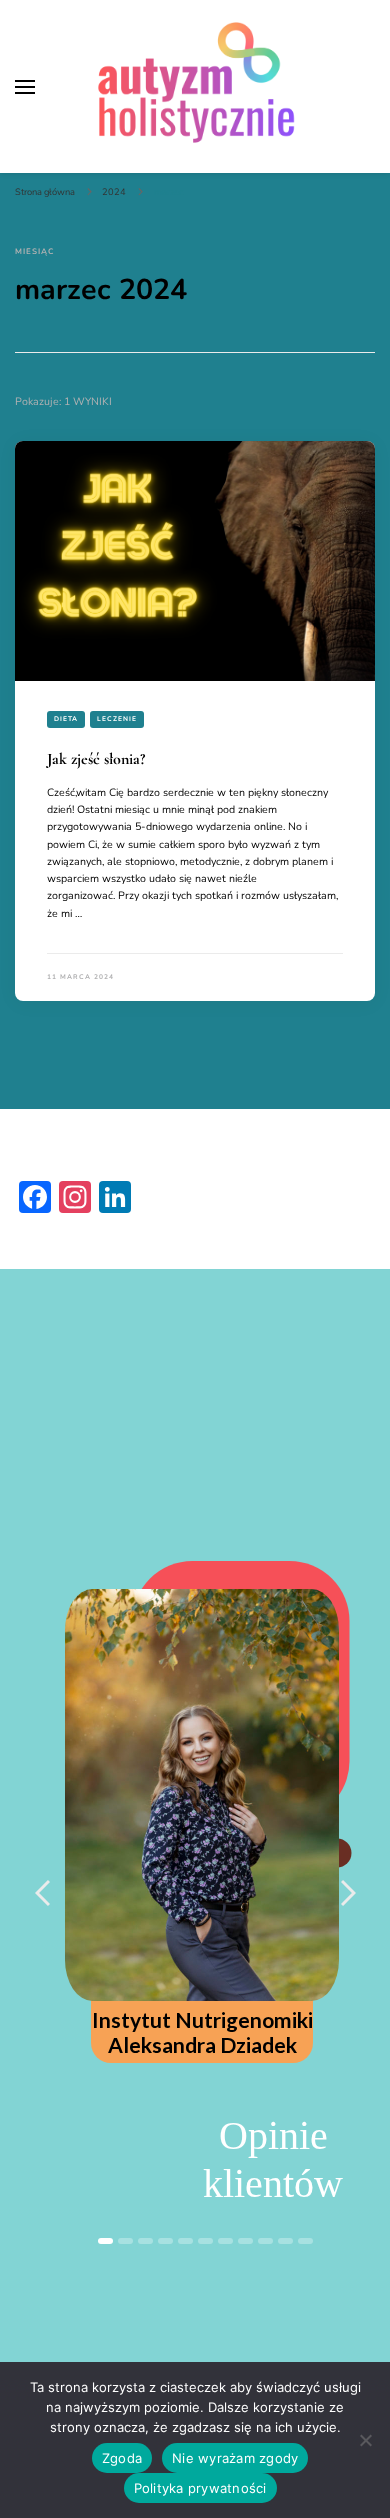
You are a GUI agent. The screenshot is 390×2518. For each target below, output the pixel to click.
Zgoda (122, 2458)
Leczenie (117, 718)
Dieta (66, 718)
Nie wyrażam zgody (235, 2458)
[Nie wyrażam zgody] (365, 2440)
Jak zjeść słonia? (96, 759)
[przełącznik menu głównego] (25, 87)
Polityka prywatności (200, 2488)
